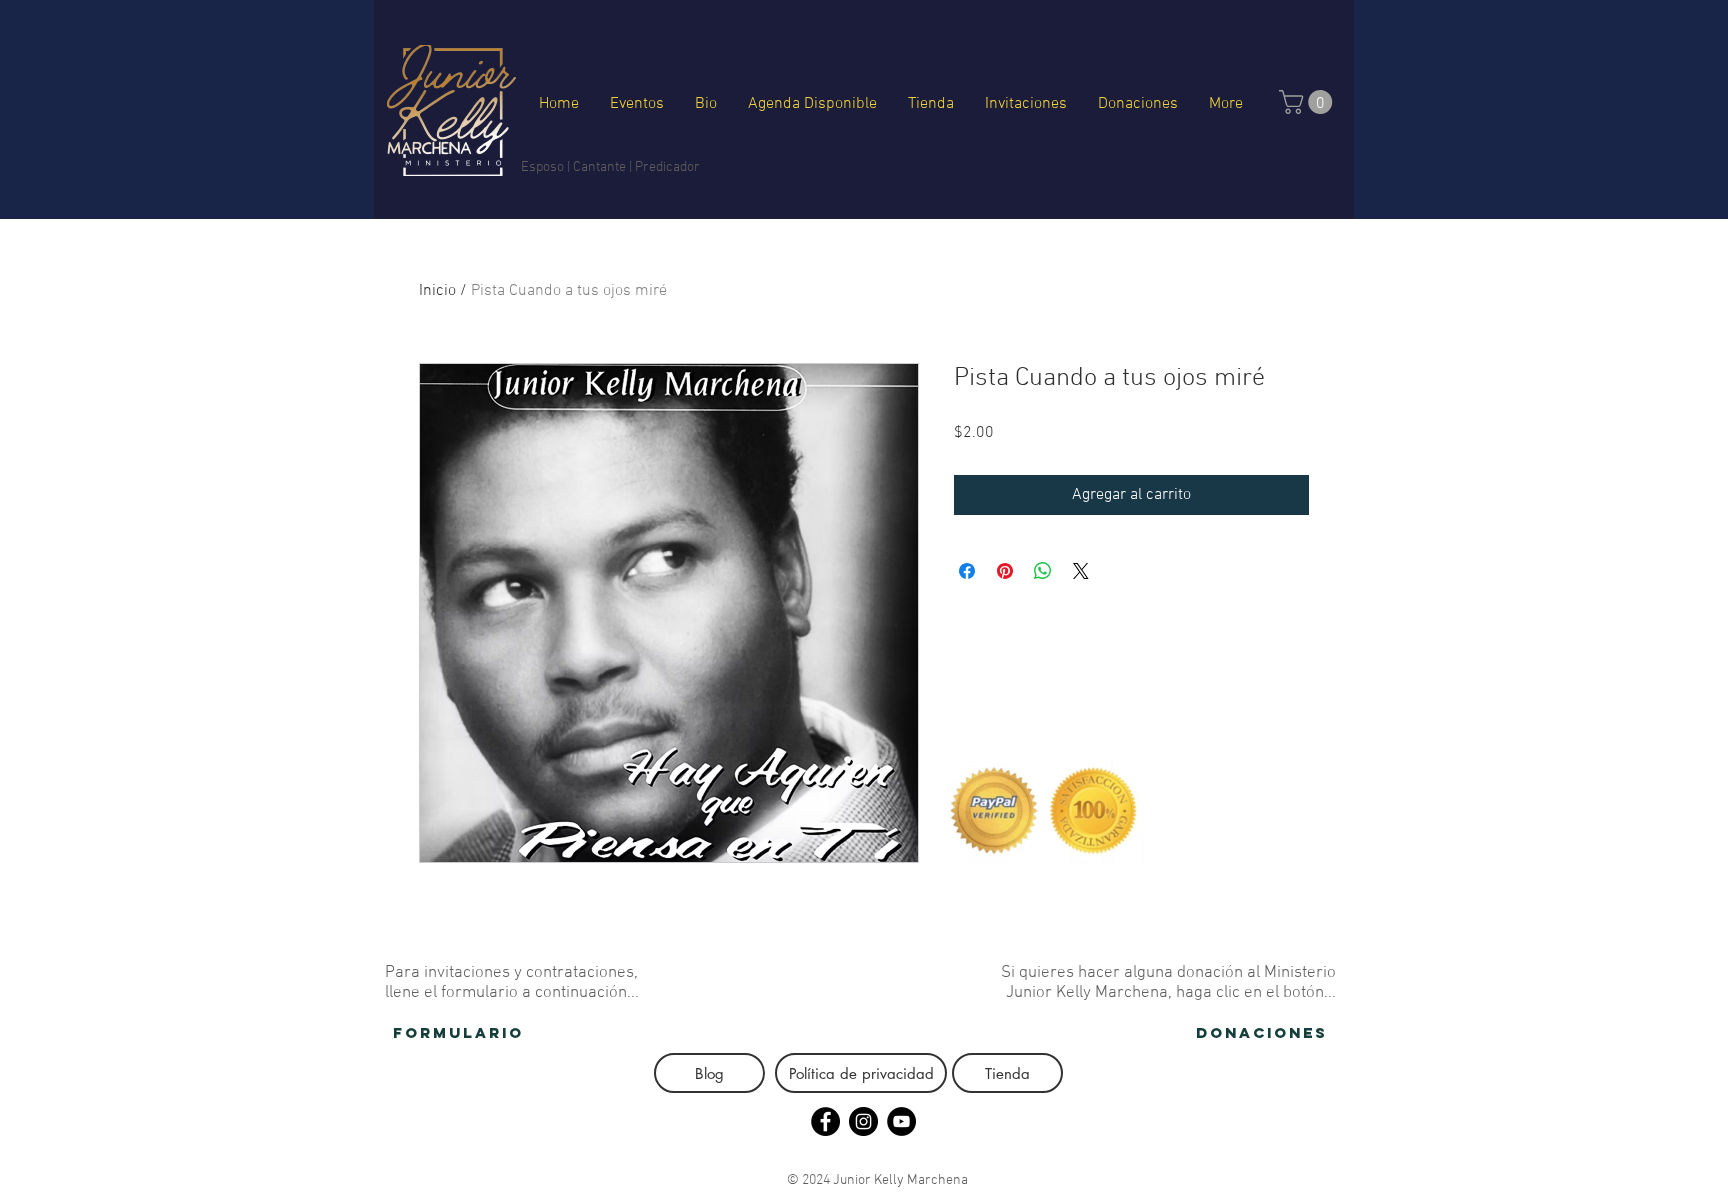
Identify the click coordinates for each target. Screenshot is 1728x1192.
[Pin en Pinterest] (1005, 571)
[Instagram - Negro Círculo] (863, 1121)
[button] (1308, 102)
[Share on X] (1081, 571)
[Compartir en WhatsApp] (1043, 571)
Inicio (437, 291)
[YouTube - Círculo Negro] (901, 1121)
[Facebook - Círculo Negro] (825, 1121)
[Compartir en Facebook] (967, 571)
